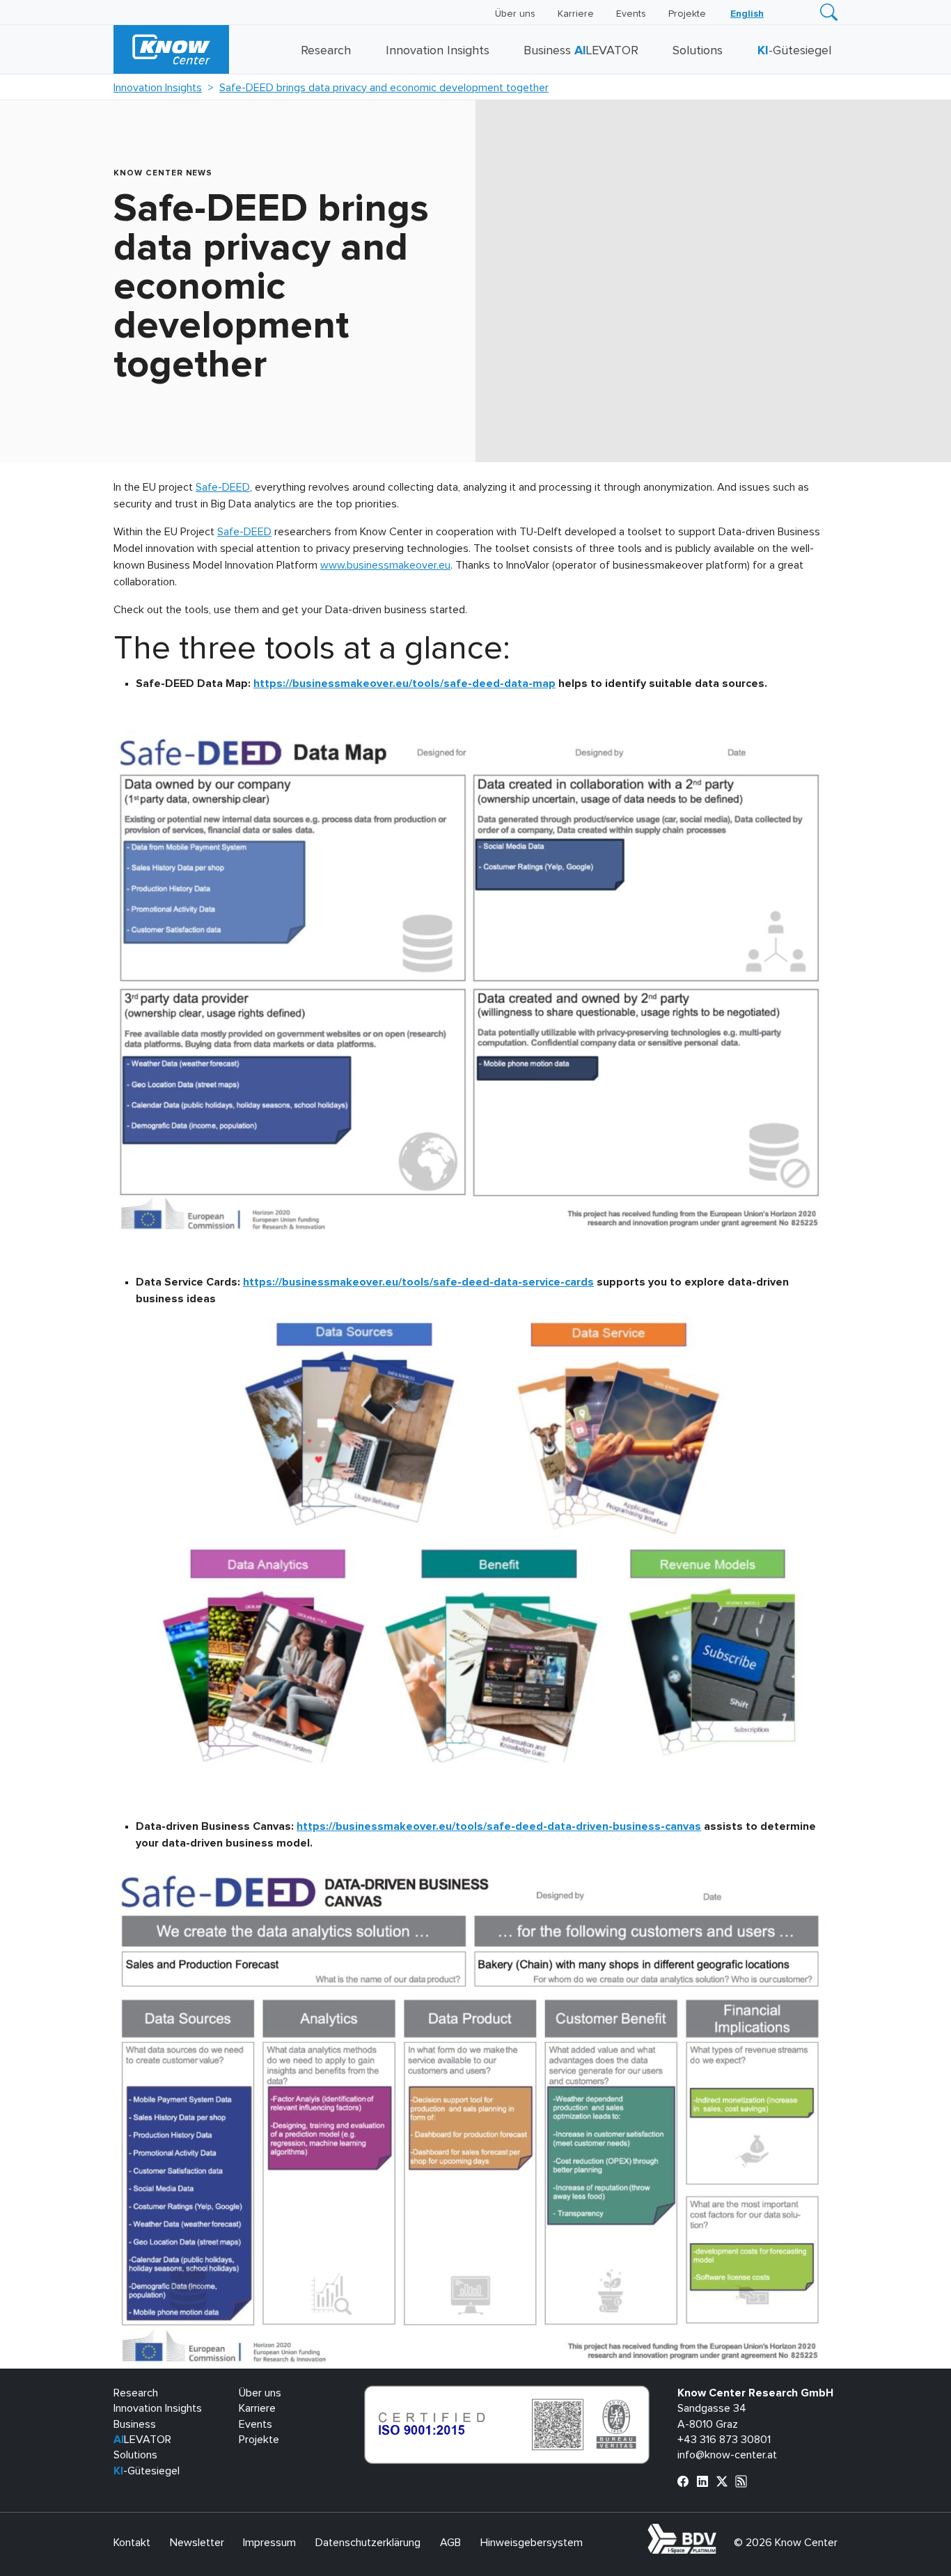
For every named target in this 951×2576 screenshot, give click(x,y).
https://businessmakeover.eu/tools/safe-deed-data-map (404, 683)
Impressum (269, 2543)
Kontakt (132, 2543)
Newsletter (197, 2543)
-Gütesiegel (794, 51)
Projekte (687, 14)
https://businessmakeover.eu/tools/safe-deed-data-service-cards (418, 1282)
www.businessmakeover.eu (385, 565)
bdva (719, 2531)
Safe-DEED (223, 487)
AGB (450, 2543)
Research (326, 51)
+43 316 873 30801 (724, 2440)
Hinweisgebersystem (532, 2543)
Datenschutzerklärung (368, 2543)
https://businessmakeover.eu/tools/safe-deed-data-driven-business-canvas (499, 1826)
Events (631, 14)
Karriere (576, 14)
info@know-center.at (727, 2455)
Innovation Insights (438, 51)
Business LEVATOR (581, 51)
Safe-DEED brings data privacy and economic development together (384, 88)
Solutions (698, 51)
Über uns (515, 14)
